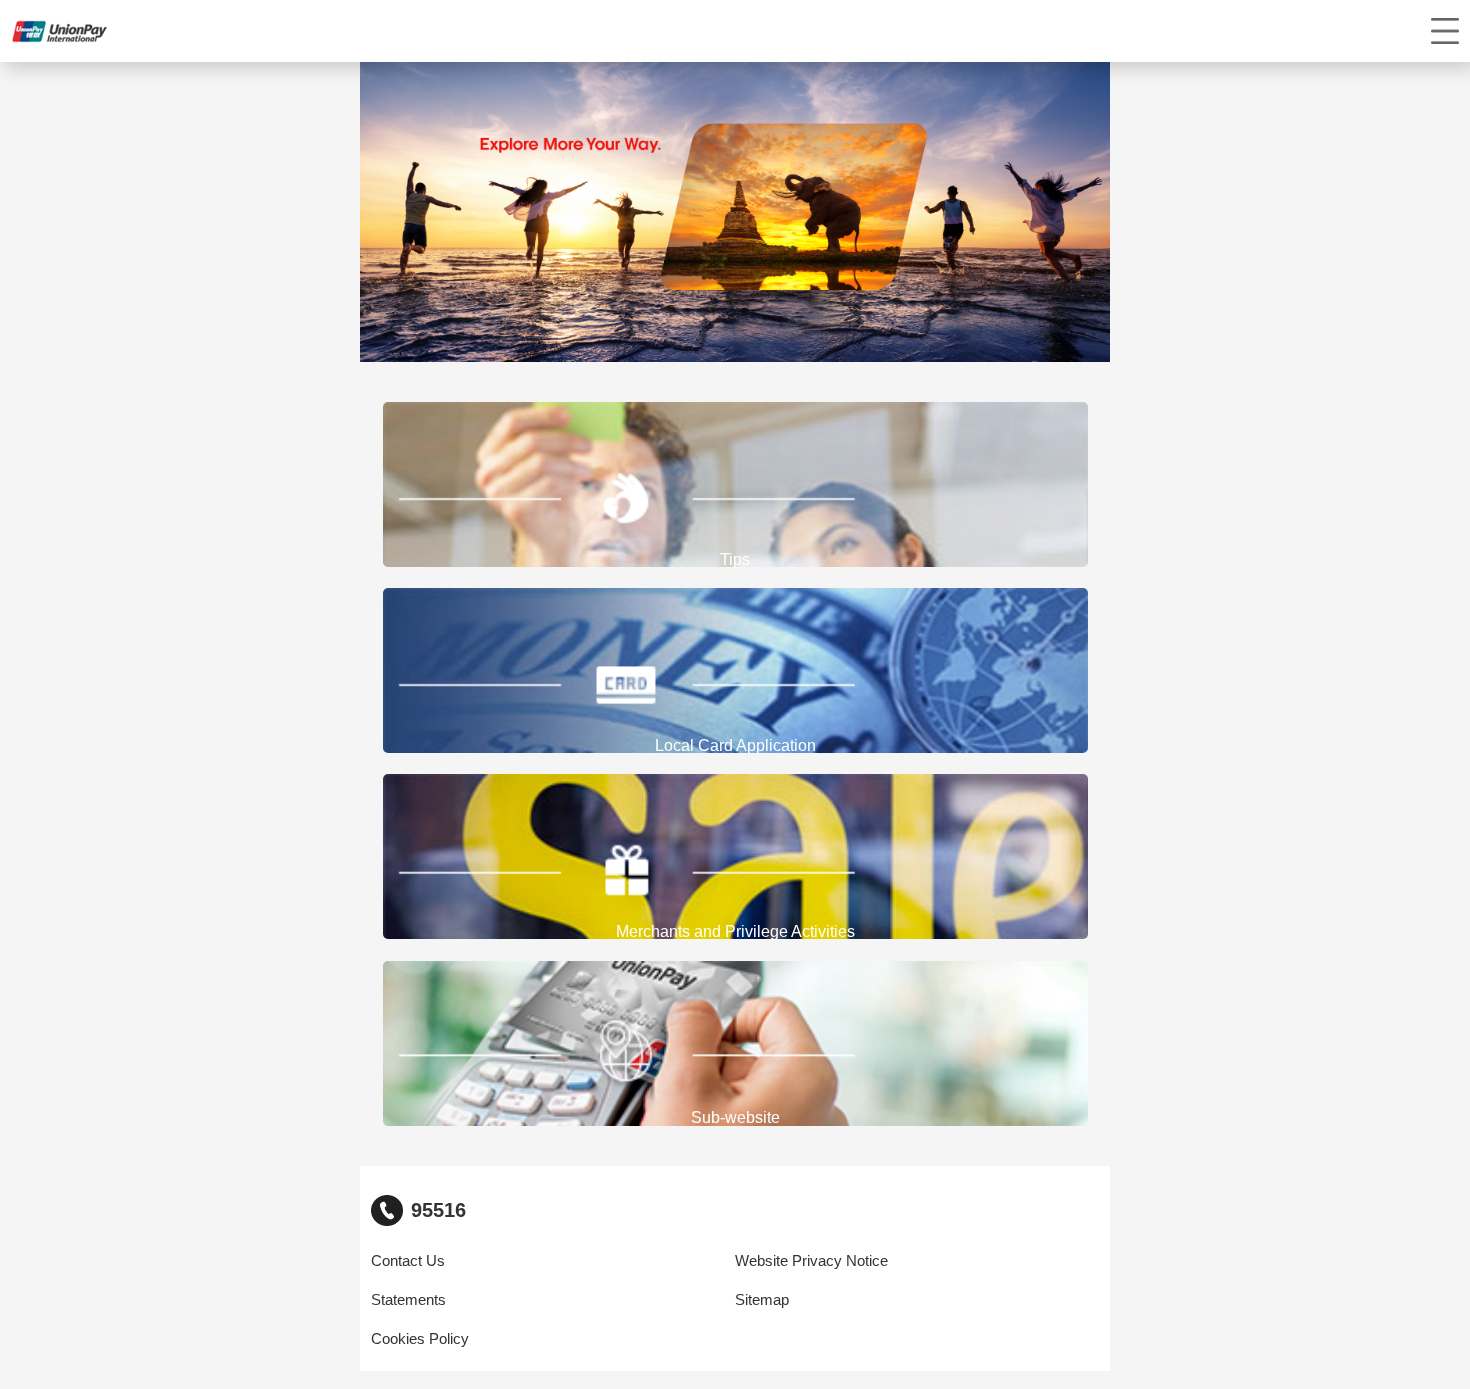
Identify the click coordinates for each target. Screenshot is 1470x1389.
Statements (408, 1300)
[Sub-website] (735, 1043)
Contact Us (408, 1261)
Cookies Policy (420, 1339)
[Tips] (735, 485)
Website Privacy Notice (811, 1261)
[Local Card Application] (735, 671)
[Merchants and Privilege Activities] (735, 857)
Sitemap (762, 1300)
